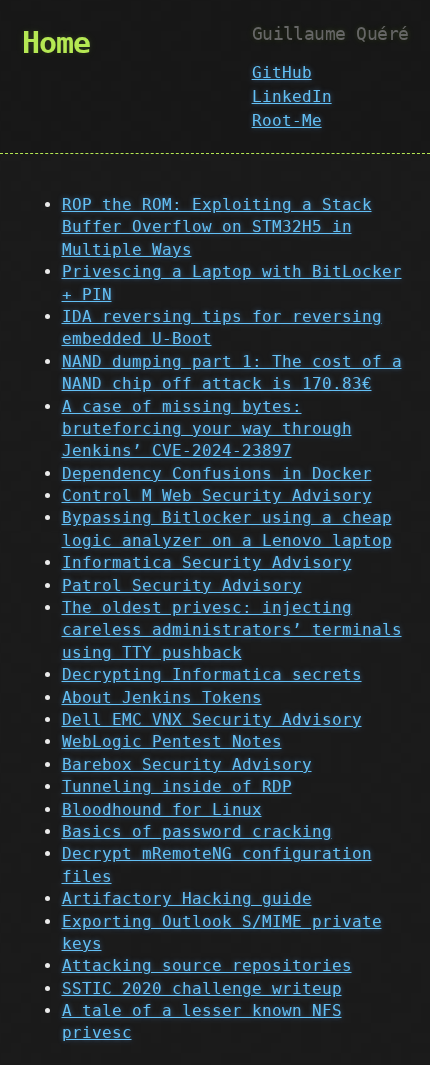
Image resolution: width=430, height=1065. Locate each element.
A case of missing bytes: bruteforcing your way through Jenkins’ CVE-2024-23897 (207, 429)
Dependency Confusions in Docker (217, 473)
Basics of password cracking (197, 831)
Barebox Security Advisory (187, 764)
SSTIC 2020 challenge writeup (202, 988)
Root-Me (287, 120)
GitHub (282, 72)
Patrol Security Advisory (182, 585)
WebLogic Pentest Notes (172, 741)
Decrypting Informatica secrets (212, 674)
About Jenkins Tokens (162, 697)
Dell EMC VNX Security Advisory (212, 719)
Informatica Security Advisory (207, 562)
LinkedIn (292, 96)
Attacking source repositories (207, 965)
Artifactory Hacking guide (187, 898)
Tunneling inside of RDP (177, 786)
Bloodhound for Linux (162, 809)
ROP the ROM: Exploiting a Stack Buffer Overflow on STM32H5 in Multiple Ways (217, 227)
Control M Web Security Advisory (217, 495)
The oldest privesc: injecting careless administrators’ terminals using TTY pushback (232, 630)
